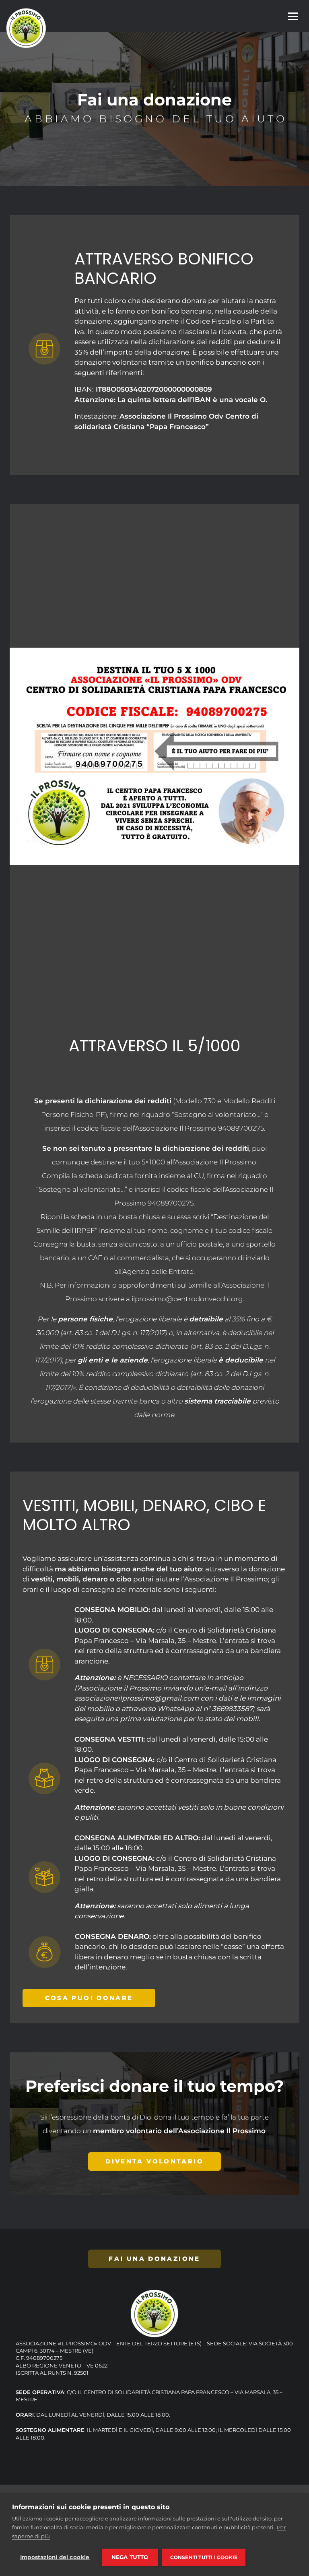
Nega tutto (130, 2557)
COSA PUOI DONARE (89, 1998)
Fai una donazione (154, 2259)
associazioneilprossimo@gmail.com (137, 1698)
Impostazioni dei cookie (55, 2557)
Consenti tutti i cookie (204, 2557)
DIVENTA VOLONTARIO (154, 2161)
